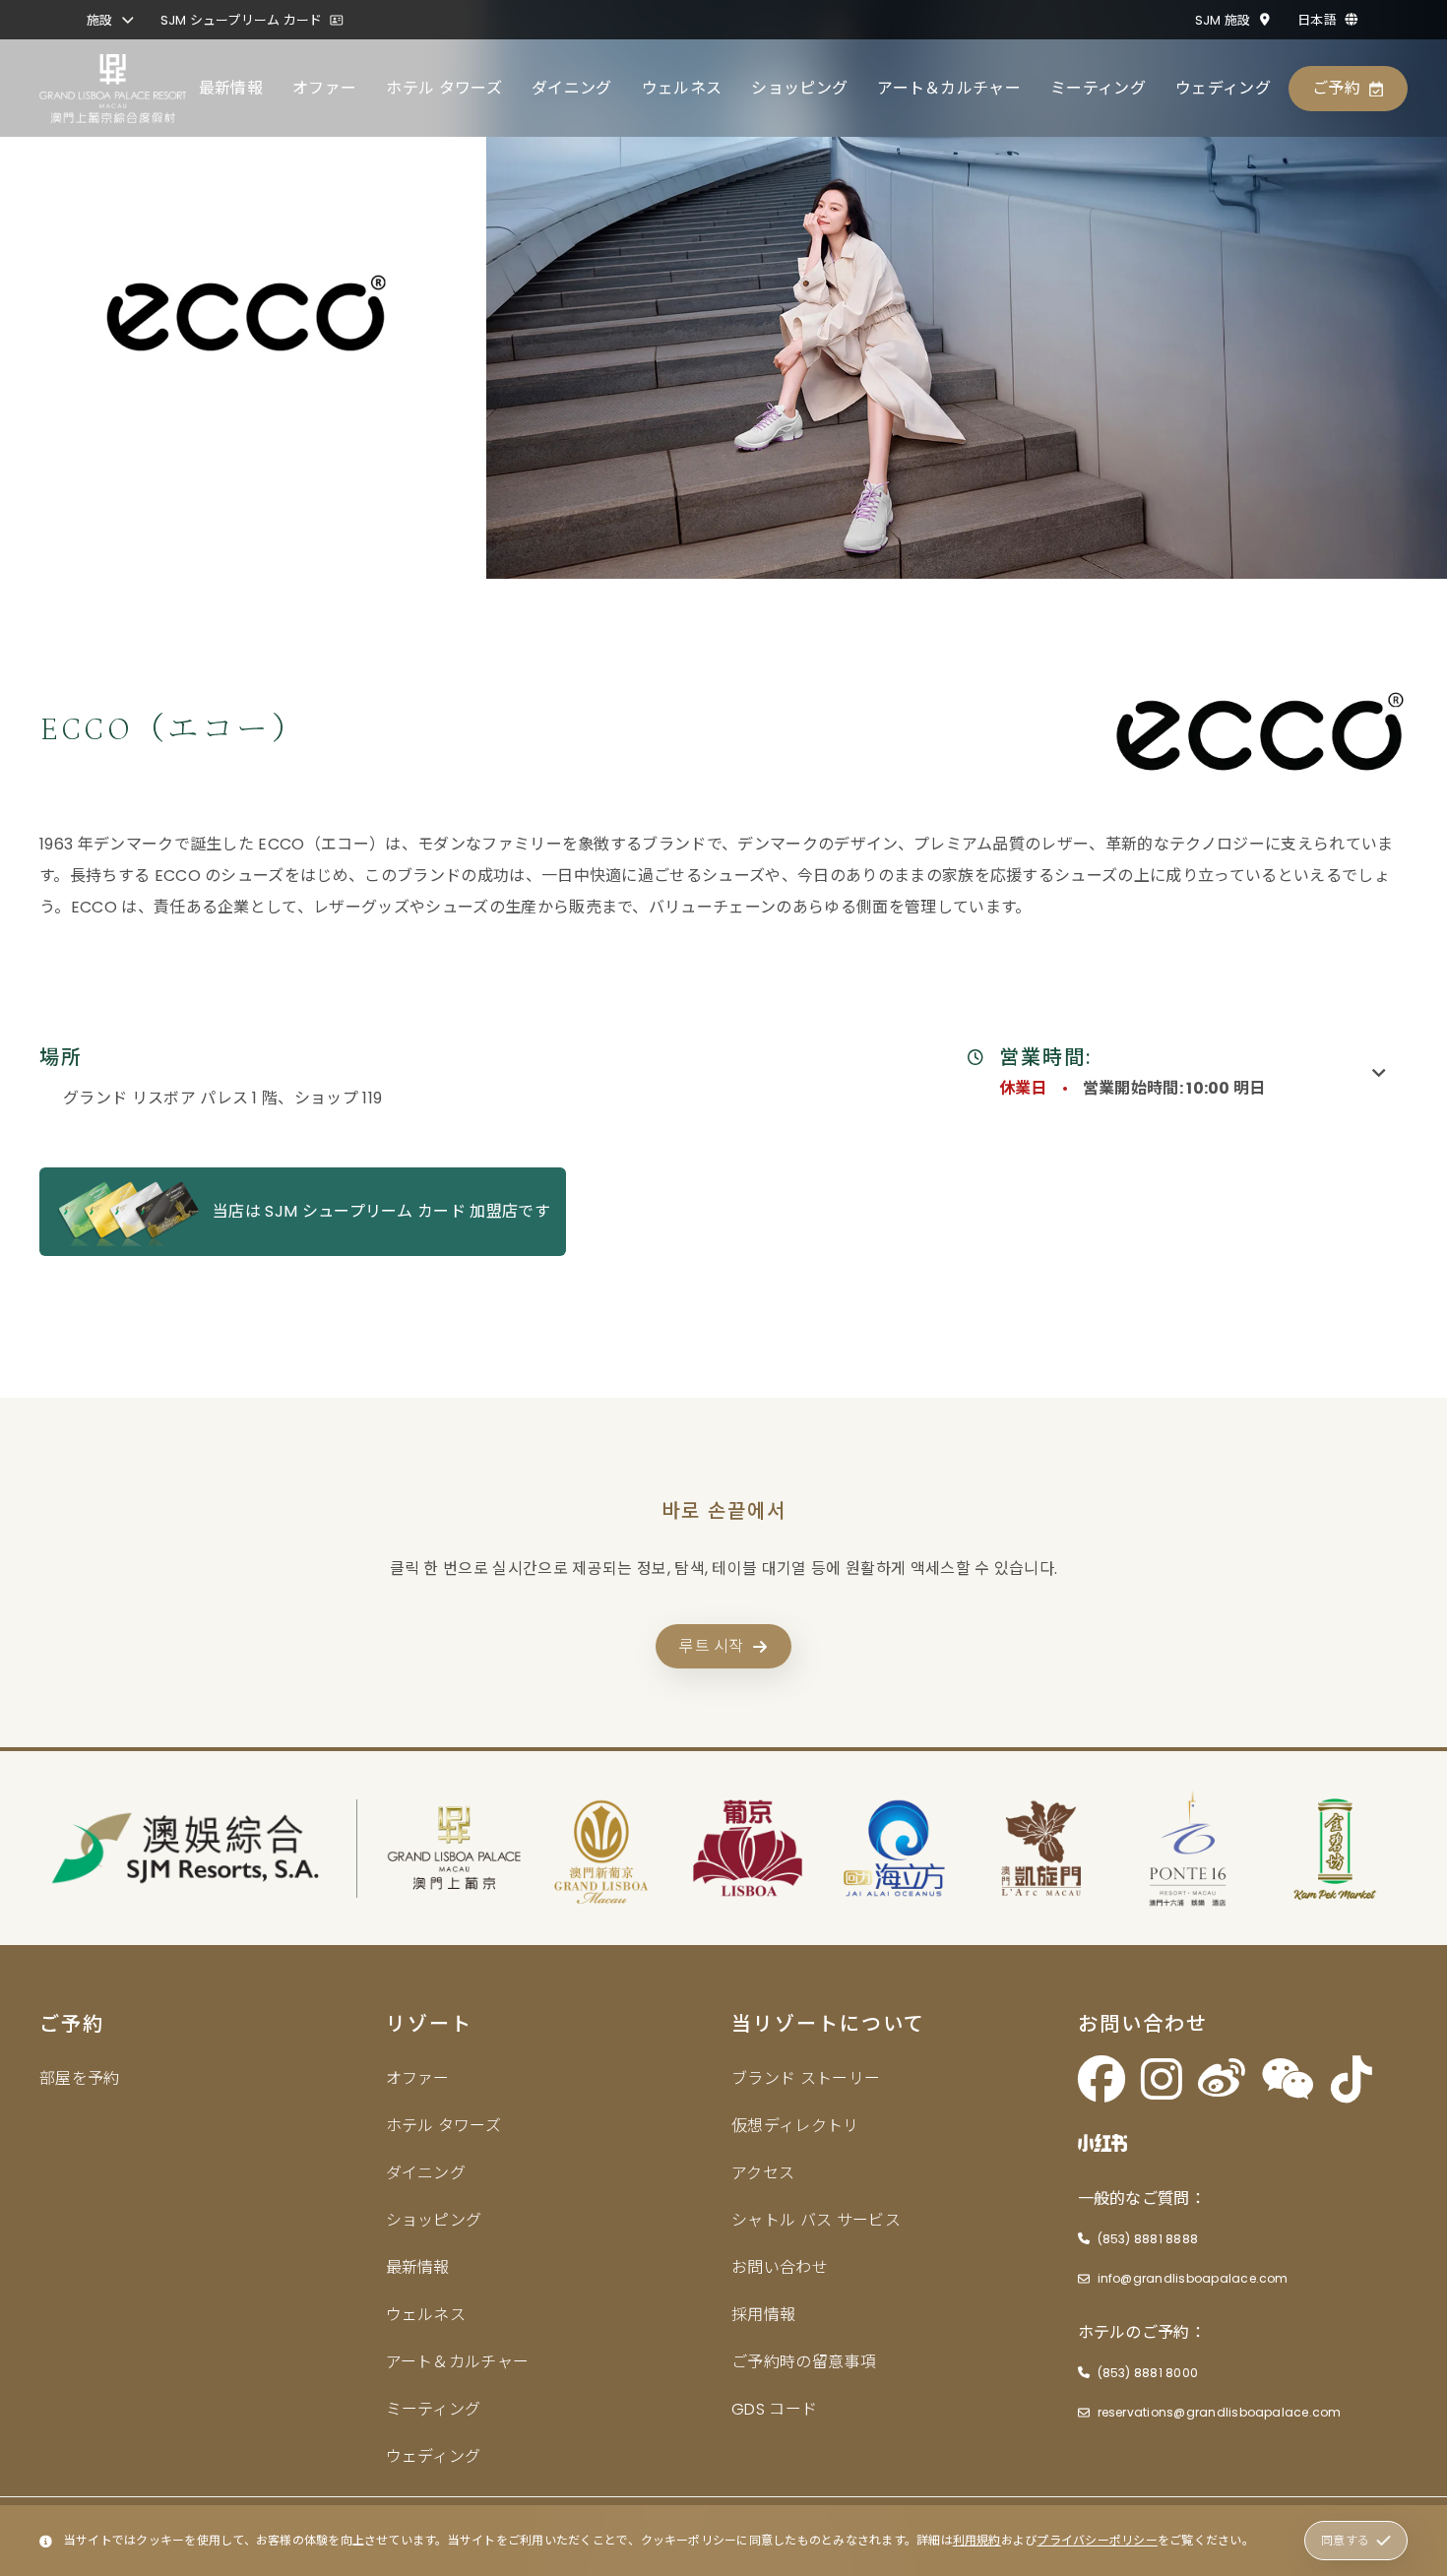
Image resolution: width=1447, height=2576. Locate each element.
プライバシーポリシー (1097, 2540)
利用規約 (977, 2540)
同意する (1345, 2540)
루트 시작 (712, 1646)
